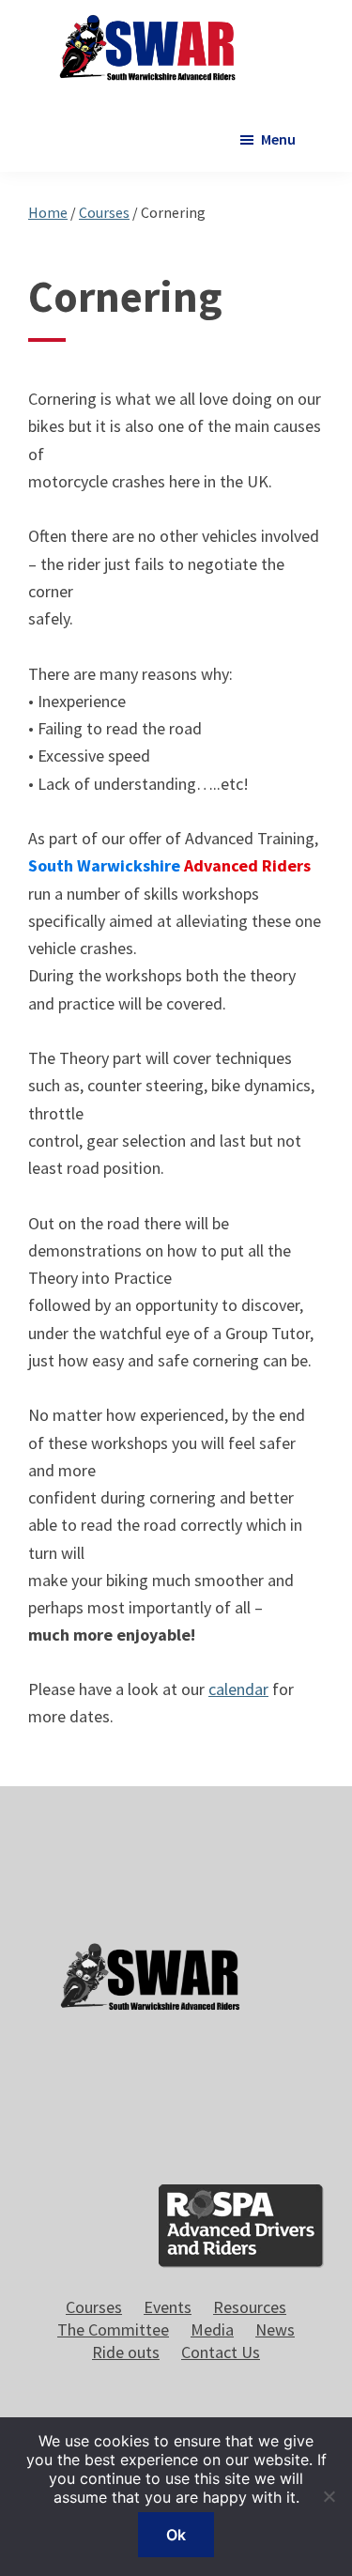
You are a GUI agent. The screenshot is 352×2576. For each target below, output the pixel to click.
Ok (176, 2535)
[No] (329, 2496)
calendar (238, 1689)
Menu (278, 139)
